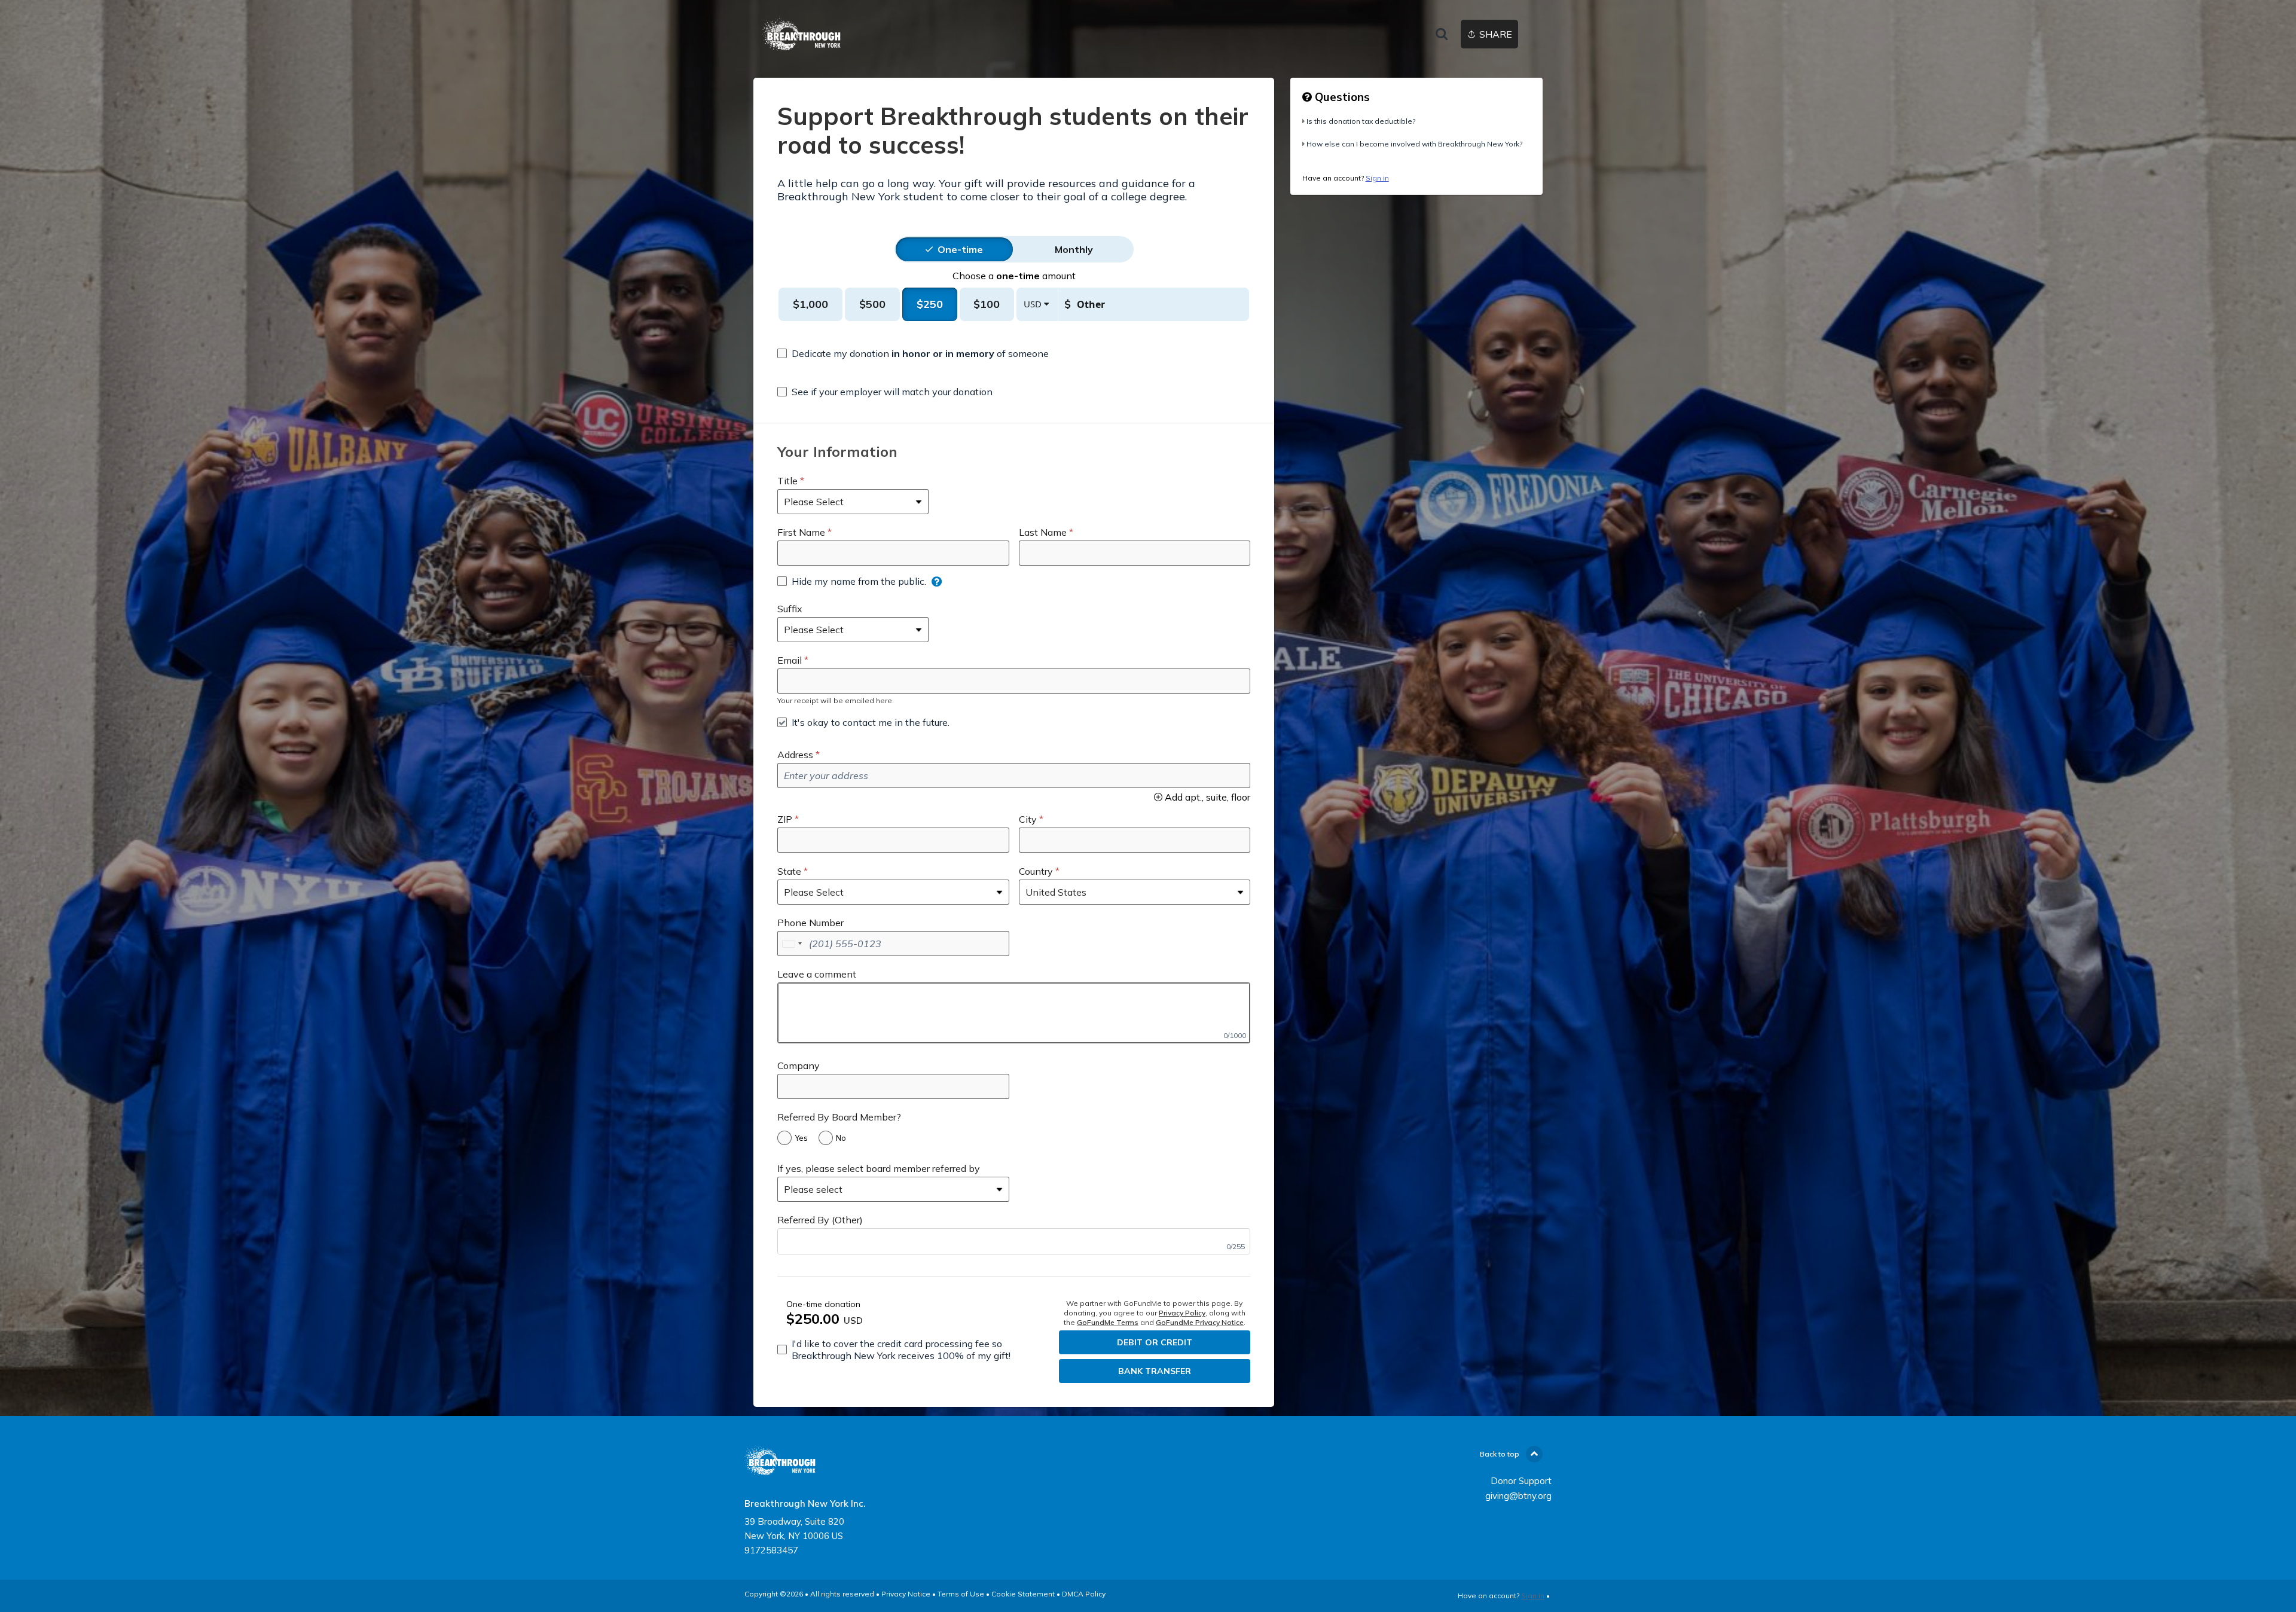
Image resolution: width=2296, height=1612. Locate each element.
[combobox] (792, 944)
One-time (960, 249)
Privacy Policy (1182, 1313)
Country (1036, 871)
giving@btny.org (1518, 1496)
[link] (802, 34)
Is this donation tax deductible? (1361, 121)
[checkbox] (913, 353)
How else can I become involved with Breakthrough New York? (1414, 144)
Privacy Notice (906, 1594)
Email (790, 660)
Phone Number (810, 923)
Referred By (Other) (820, 1220)
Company (799, 1065)
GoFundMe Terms (1108, 1322)
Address (795, 755)
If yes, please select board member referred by (879, 1168)
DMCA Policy (1084, 1594)
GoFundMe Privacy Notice (1200, 1322)
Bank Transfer (1155, 1371)
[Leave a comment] (1014, 1013)
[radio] (960, 249)
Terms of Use (961, 1594)
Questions (1341, 97)
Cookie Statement (1023, 1594)
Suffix (790, 609)
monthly (1074, 249)
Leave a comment (817, 974)
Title (787, 481)
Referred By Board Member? (839, 1117)
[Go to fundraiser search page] (1442, 35)
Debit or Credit (1155, 1342)
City (1028, 819)
